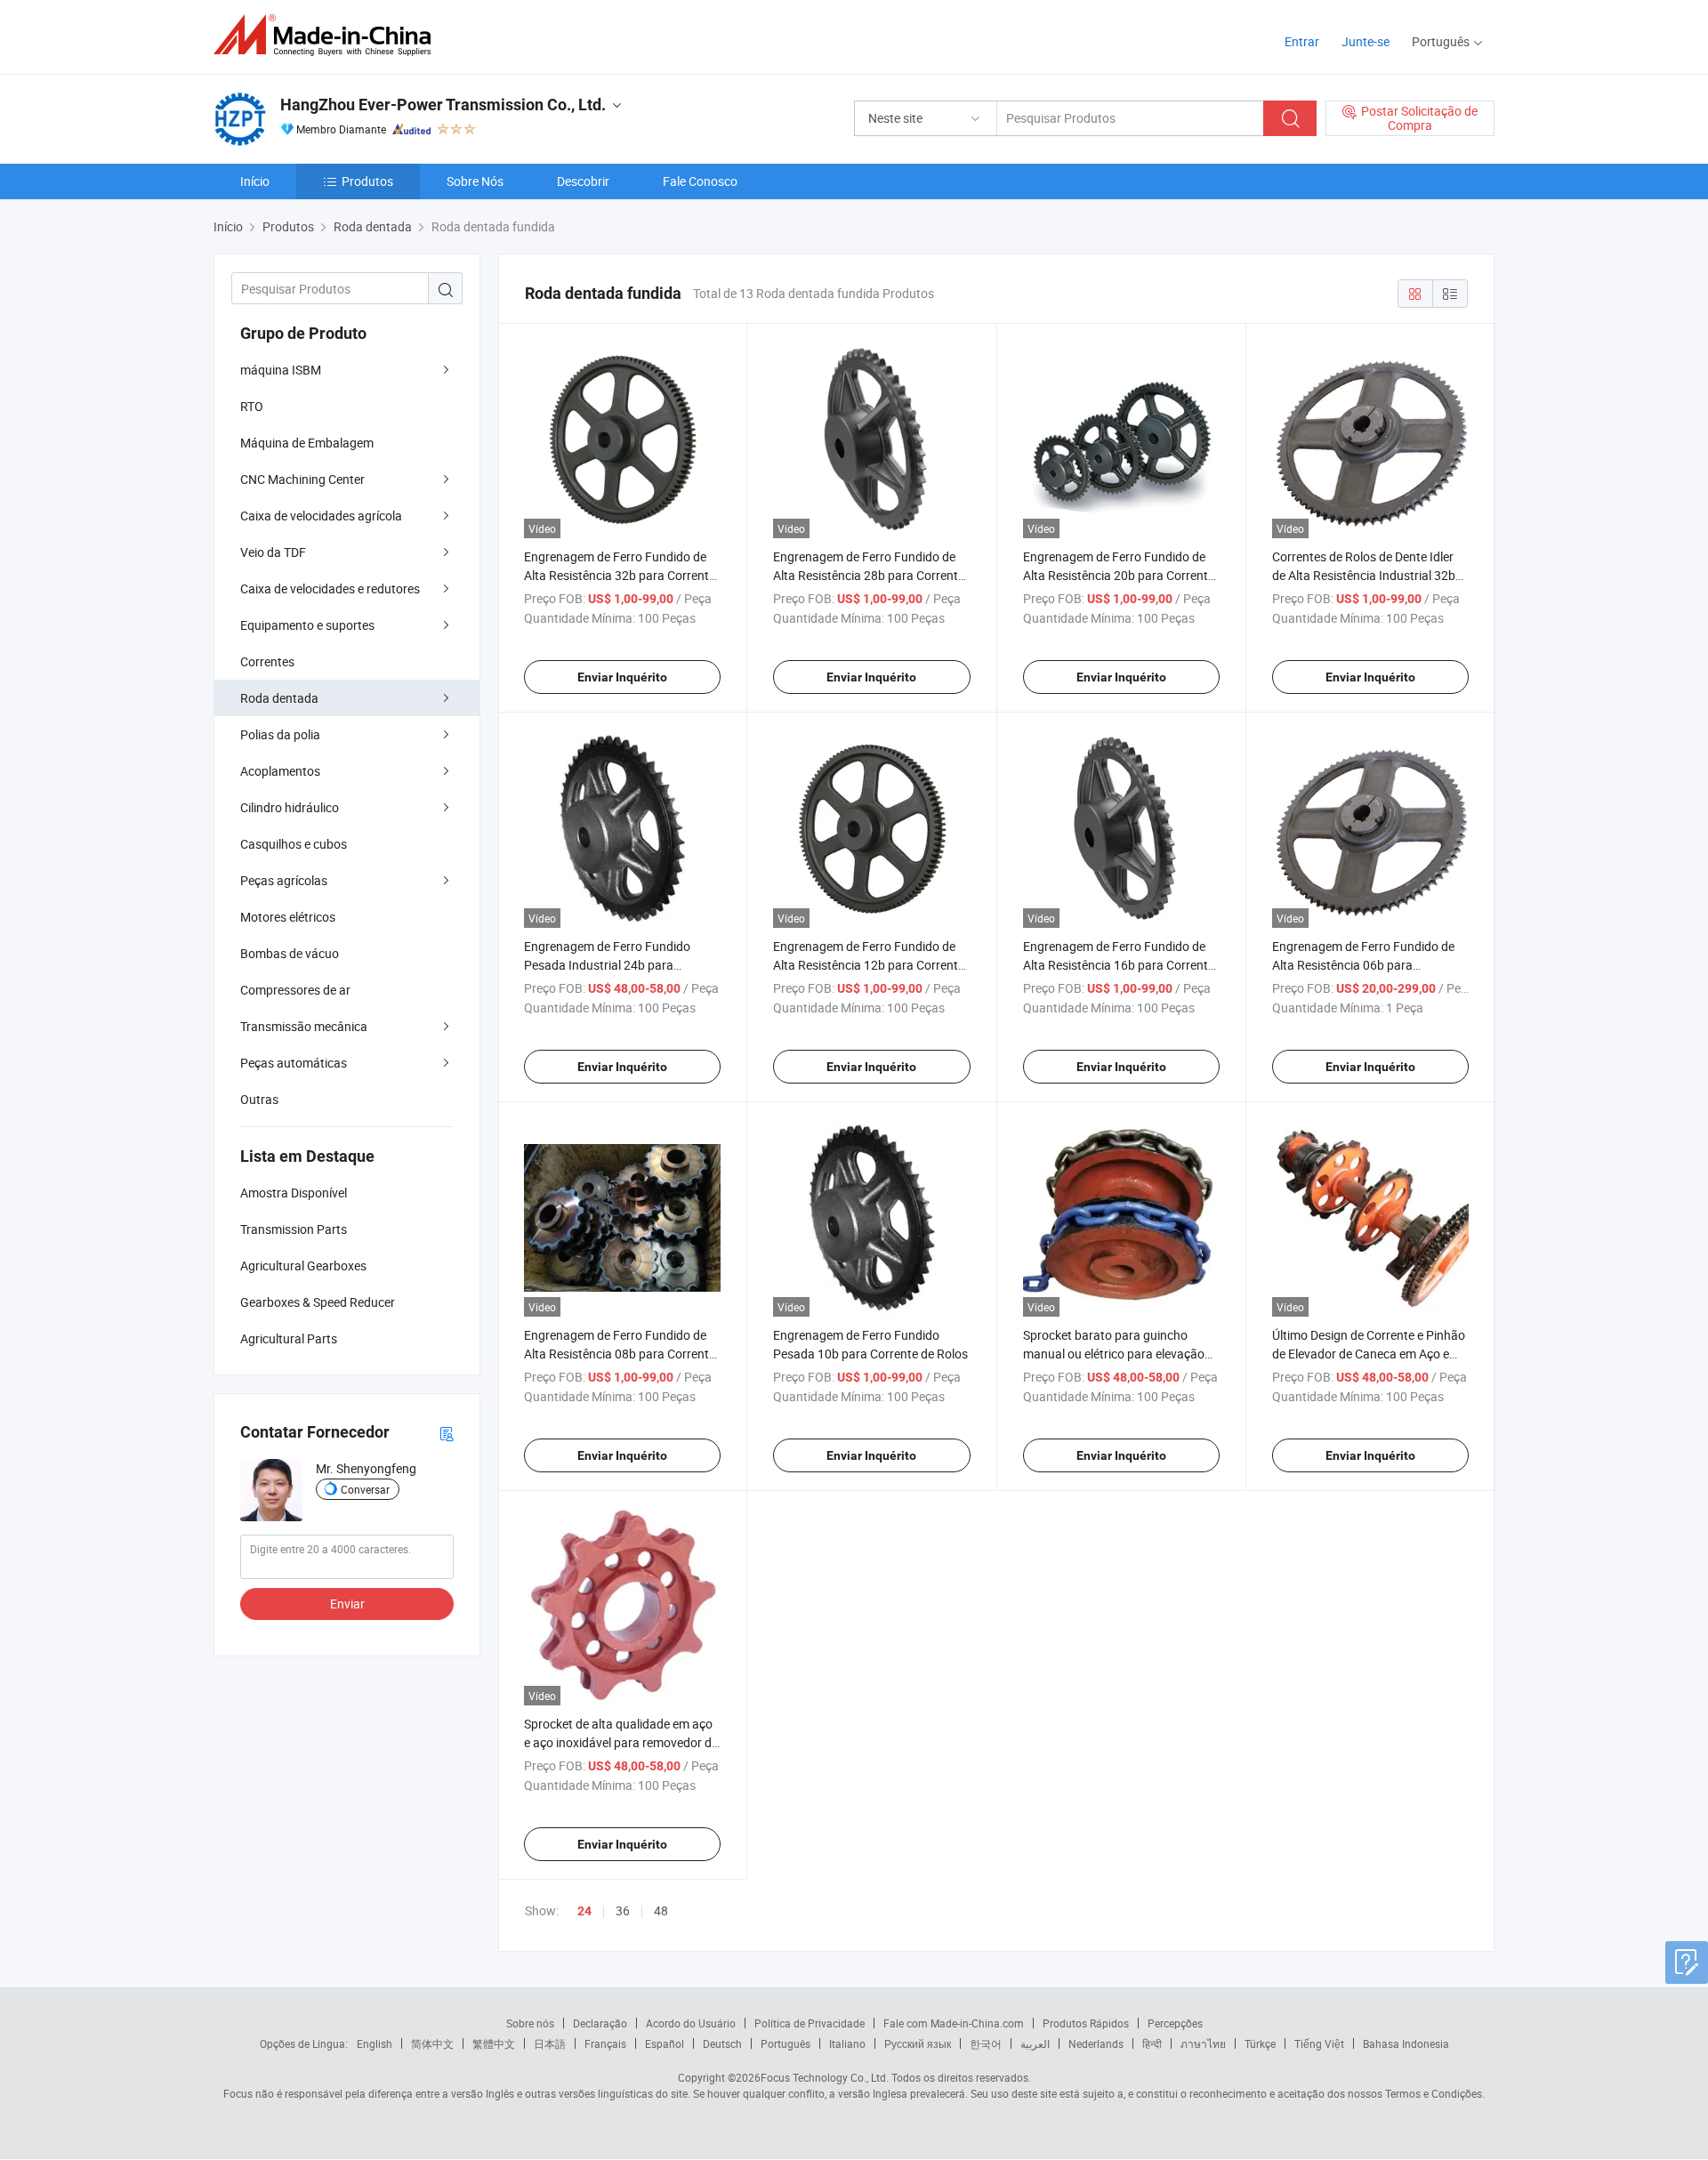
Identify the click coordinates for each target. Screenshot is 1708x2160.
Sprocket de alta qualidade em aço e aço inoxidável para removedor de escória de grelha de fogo (621, 1742)
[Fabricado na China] (328, 35)
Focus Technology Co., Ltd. (825, 2077)
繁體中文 (494, 2043)
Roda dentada (279, 698)
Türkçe (1260, 2043)
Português (786, 2043)
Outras (259, 1099)
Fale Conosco (700, 181)
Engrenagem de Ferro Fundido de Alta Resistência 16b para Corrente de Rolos (1119, 965)
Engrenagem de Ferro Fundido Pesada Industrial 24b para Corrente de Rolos (607, 965)
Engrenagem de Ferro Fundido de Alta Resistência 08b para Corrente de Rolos (620, 1354)
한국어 (986, 2043)
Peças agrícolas (284, 880)
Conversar (365, 1489)
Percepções (1175, 2023)
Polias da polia (280, 734)
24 (584, 1911)
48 (661, 1910)
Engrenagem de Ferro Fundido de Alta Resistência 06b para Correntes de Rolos (1363, 965)
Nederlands (1096, 2043)
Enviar (347, 1604)
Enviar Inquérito (622, 677)
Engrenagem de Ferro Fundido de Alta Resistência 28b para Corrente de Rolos (869, 575)
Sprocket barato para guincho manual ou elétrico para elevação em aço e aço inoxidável (1114, 1354)
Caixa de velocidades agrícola (321, 516)
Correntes (267, 661)
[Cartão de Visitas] (447, 1433)
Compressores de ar (295, 990)
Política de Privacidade (810, 2023)
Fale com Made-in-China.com (954, 2023)
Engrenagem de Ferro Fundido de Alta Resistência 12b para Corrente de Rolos (869, 965)
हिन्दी (1152, 2043)
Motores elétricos (288, 917)
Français (605, 2043)
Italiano (847, 2043)
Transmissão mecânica (304, 1026)
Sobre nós (530, 2023)
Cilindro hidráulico (290, 807)
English (375, 2043)
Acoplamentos (280, 771)
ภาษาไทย (1203, 2043)
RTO (252, 406)
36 (623, 1910)
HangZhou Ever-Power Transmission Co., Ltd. (443, 105)
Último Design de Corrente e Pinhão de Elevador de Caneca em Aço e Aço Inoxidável (1369, 1354)
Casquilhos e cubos (294, 844)
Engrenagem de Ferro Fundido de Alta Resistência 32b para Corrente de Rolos (620, 575)
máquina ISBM (281, 370)
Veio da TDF (273, 552)
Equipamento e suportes (307, 625)
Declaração (600, 2023)
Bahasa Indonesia (1406, 2043)
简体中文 (432, 2043)
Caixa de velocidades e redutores (330, 588)
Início (255, 181)
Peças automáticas (294, 1063)
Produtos (367, 181)
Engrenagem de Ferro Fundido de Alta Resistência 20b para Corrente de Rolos (1119, 575)
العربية (1035, 2043)
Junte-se (1366, 41)
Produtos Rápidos (1086, 2023)
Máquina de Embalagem (307, 443)
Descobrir (583, 181)
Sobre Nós (475, 181)
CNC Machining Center (302, 479)
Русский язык (918, 2043)
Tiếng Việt (1319, 2043)
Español (665, 2043)
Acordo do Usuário (691, 2023)
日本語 (550, 2043)
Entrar (1302, 41)
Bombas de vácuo (290, 953)
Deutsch (722, 2043)
